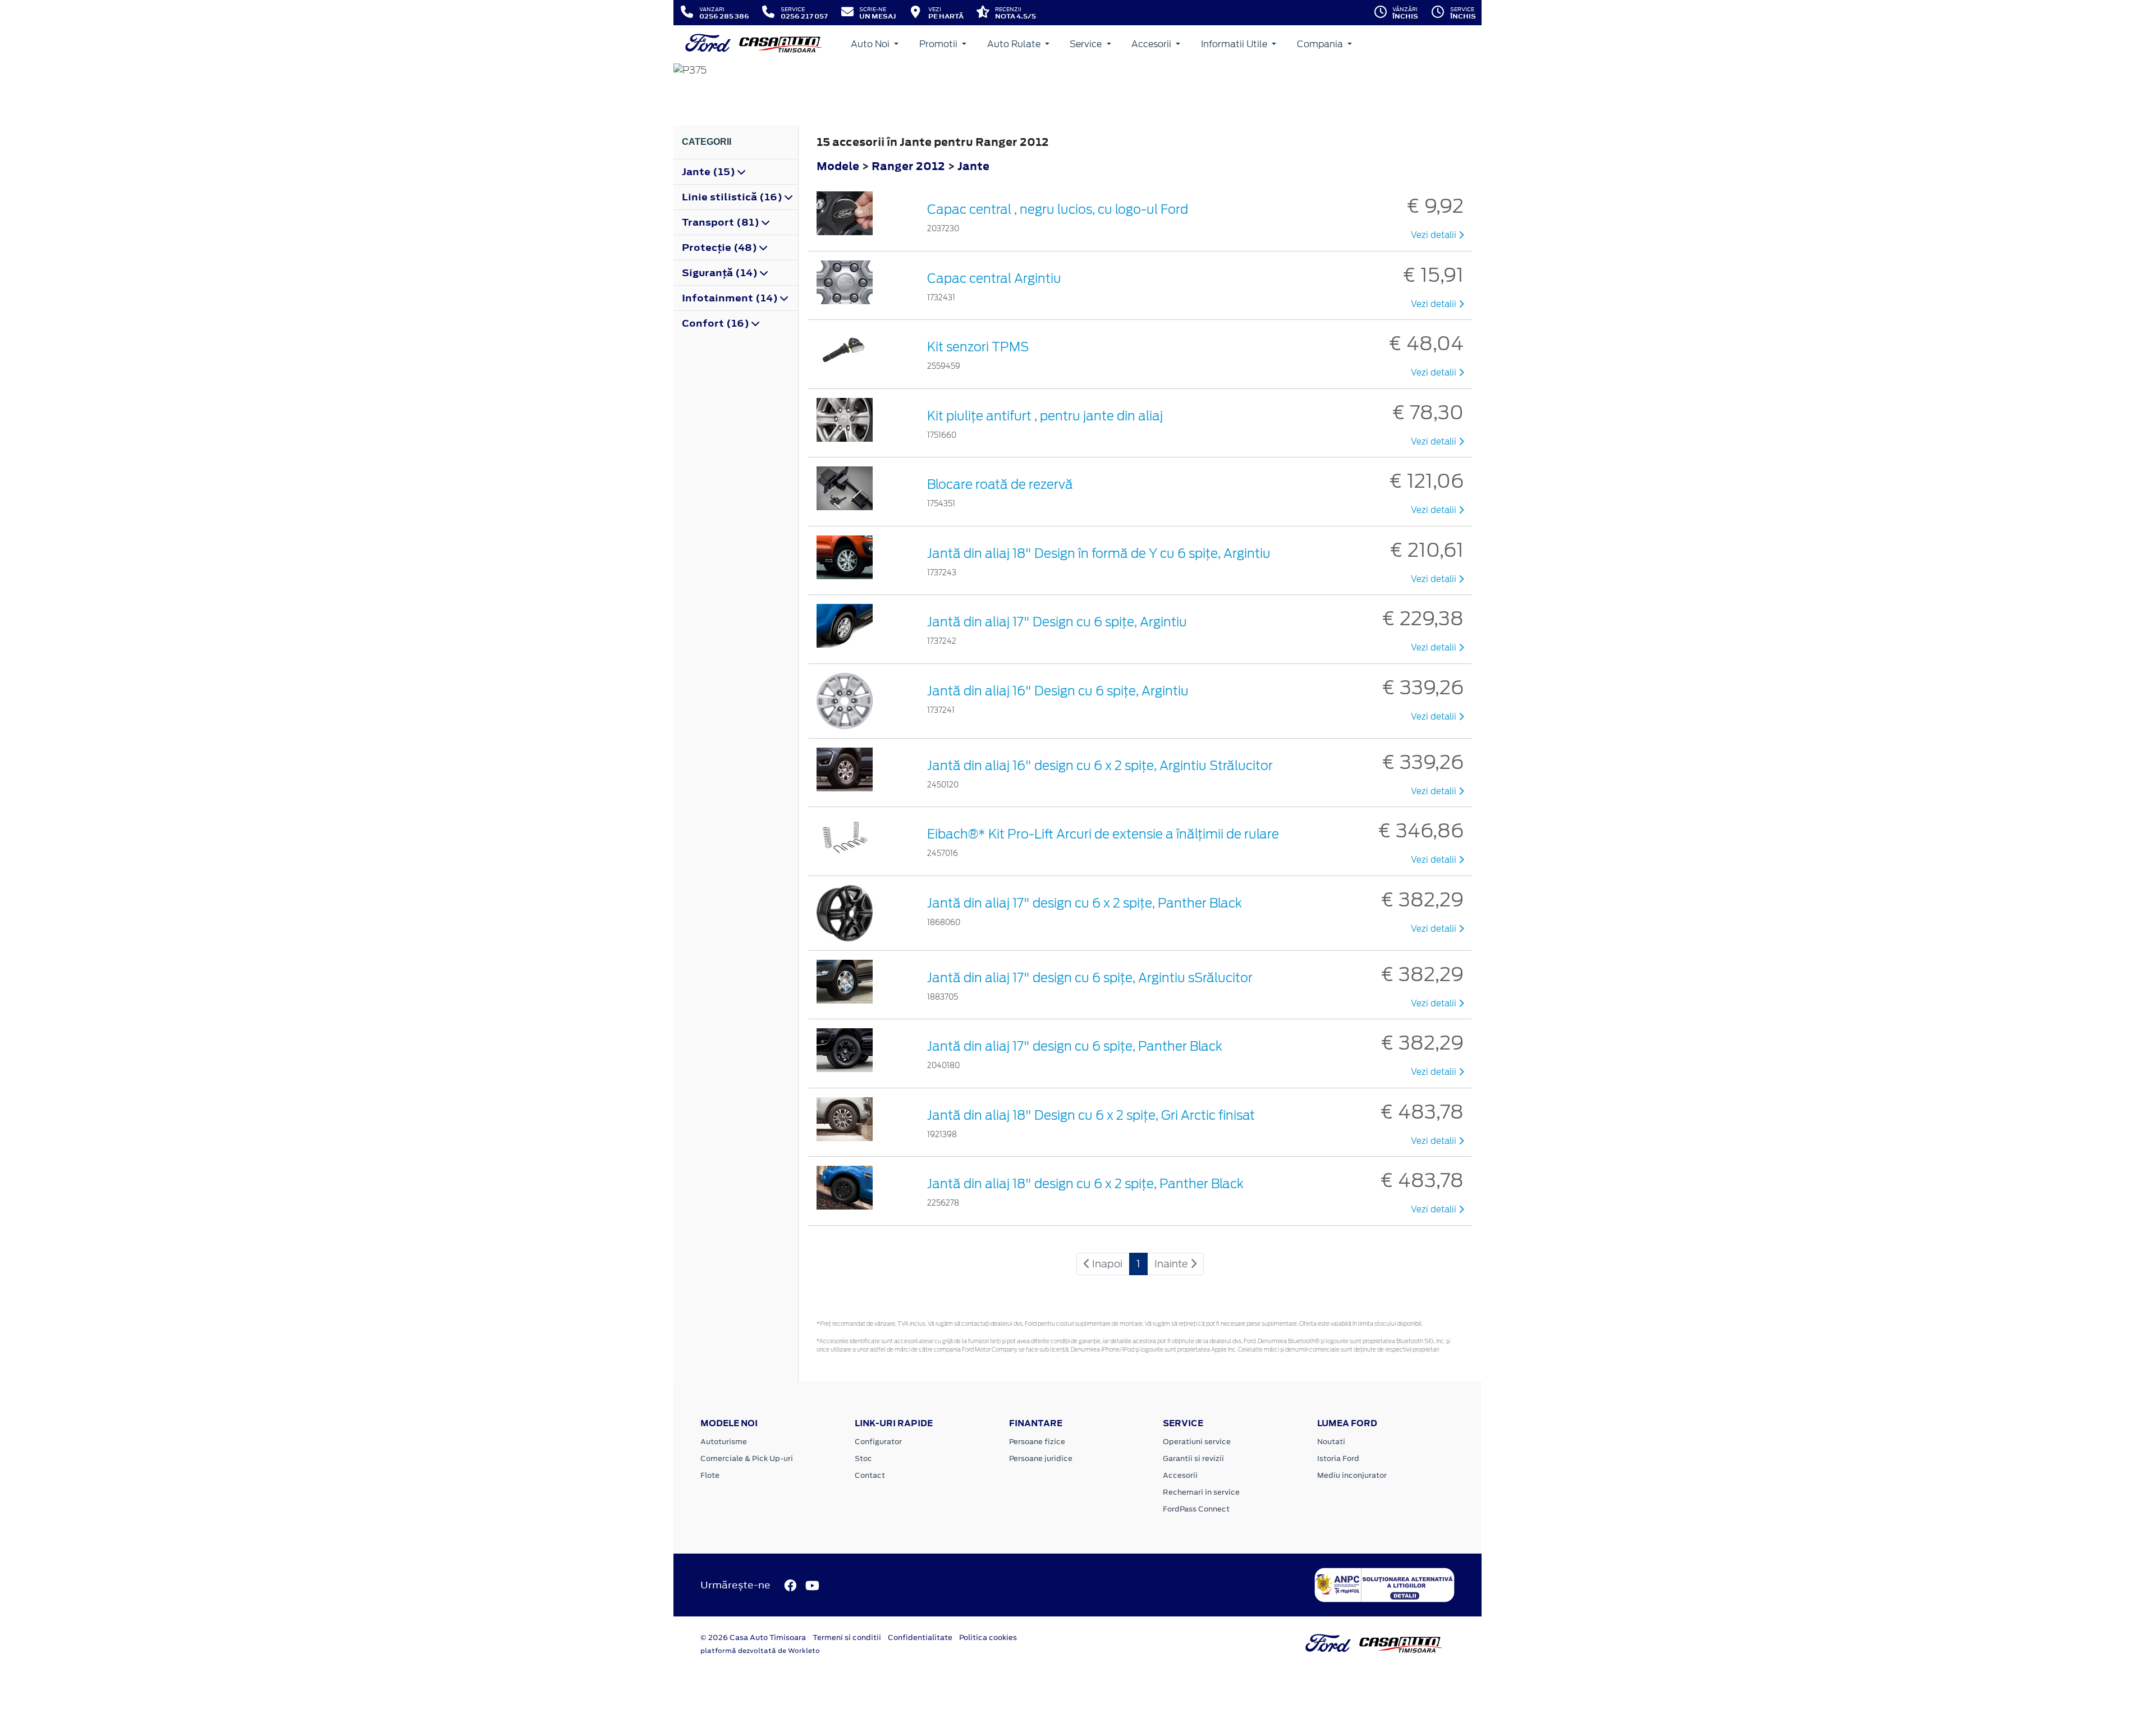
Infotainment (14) (731, 298)
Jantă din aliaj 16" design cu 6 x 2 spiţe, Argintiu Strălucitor (1100, 766)
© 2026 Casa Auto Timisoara (753, 1637)
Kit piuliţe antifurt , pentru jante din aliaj (1045, 416)
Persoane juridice (1041, 1458)
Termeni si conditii (847, 1637)
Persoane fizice (1037, 1442)
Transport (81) (722, 222)
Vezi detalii (1435, 235)
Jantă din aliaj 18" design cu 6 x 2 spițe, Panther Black (1085, 1184)
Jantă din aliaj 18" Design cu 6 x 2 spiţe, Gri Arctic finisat (1091, 1115)
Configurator (878, 1442)
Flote (710, 1475)
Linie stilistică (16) (733, 197)
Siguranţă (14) (721, 273)
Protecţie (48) (721, 248)
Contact (870, 1475)
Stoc (863, 1458)
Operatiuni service (1197, 1442)
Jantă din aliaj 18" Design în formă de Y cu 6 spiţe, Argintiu (1099, 553)
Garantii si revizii (1193, 1458)
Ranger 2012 (908, 166)
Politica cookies (988, 1637)
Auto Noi (871, 44)
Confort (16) (717, 323)
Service (1087, 44)
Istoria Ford (1338, 1458)
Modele (838, 166)
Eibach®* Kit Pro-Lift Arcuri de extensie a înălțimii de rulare (1103, 834)
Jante (973, 166)
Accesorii (1152, 44)
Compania (1321, 44)
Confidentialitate (920, 1637)
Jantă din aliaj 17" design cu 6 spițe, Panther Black (1075, 1046)
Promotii (939, 44)
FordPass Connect (1196, 1509)
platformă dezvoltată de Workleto (760, 1651)
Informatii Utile (1235, 44)
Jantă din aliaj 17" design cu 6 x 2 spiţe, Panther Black (1085, 903)
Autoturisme (724, 1442)
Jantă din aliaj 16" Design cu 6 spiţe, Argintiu (1058, 691)
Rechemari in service (1201, 1492)
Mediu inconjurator (1352, 1475)
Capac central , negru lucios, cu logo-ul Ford (1058, 209)
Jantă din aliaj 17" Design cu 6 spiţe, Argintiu (1057, 622)
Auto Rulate (1015, 44)
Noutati (1331, 1442)
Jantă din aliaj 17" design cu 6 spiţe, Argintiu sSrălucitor (1090, 978)
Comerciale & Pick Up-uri (747, 1458)
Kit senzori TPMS (978, 347)
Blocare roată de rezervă (1000, 484)
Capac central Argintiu (994, 278)
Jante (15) (710, 172)
